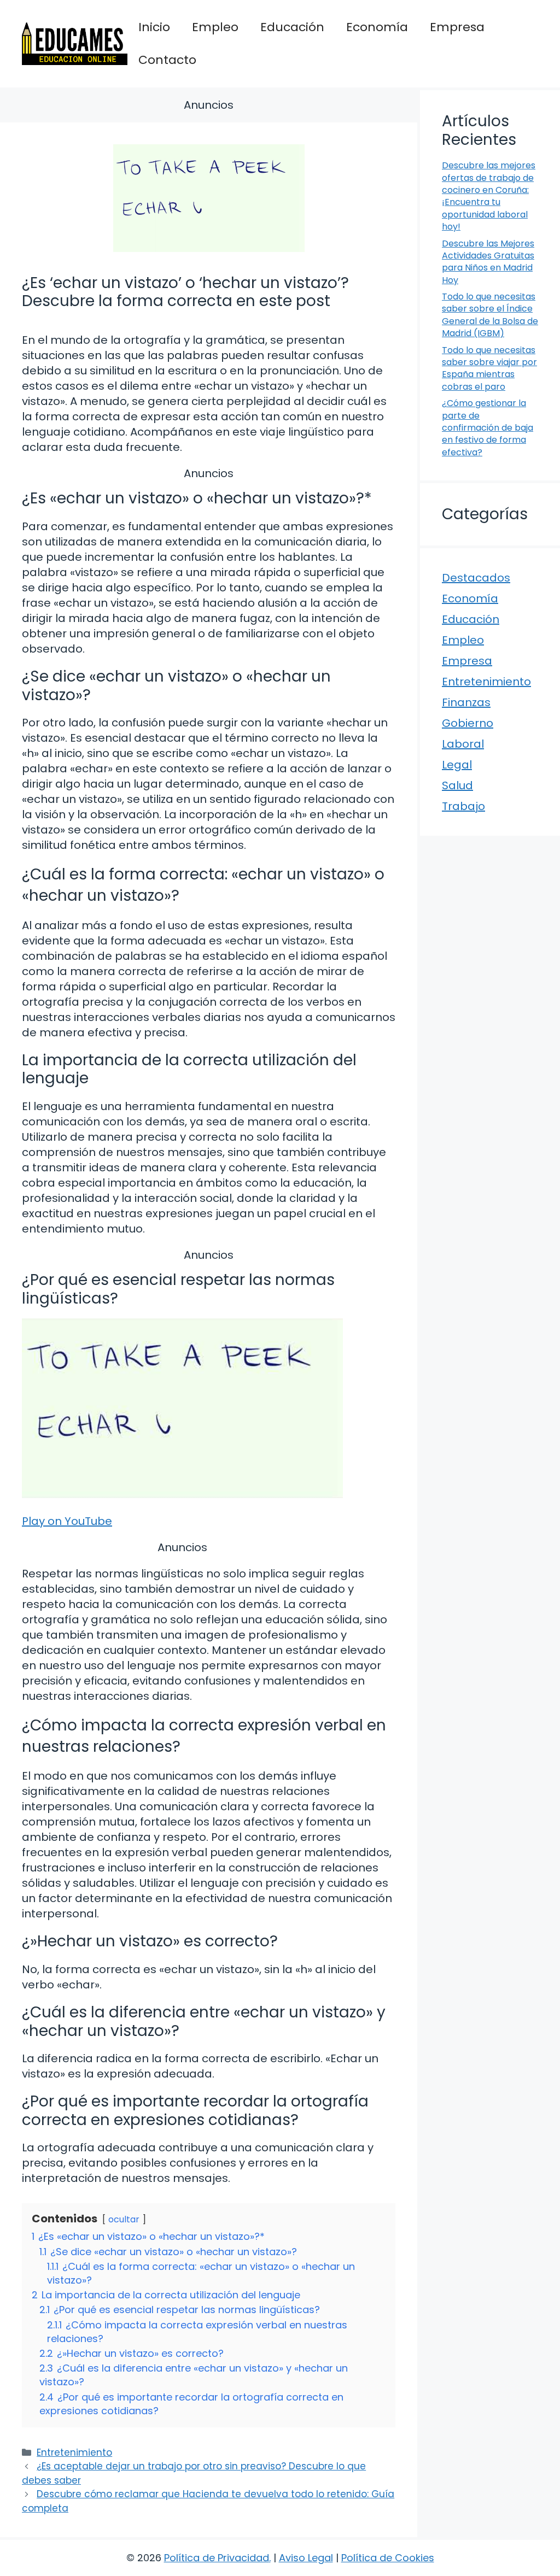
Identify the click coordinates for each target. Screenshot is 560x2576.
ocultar (124, 2219)
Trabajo (463, 806)
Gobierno (468, 723)
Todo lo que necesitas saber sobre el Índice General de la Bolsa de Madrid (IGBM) (490, 315)
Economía (377, 27)
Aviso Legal (306, 2558)
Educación (292, 27)
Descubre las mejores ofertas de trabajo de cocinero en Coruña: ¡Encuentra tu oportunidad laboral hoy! (489, 196)
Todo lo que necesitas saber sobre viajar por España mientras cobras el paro (489, 368)
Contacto (167, 60)
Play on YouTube (67, 1521)
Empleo (215, 27)
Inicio (154, 27)
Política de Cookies (388, 2558)
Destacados (476, 578)
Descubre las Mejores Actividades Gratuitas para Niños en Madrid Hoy (488, 262)
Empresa (457, 27)
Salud (457, 785)
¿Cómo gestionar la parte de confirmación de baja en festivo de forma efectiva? (488, 428)
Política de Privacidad (217, 2558)
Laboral (463, 744)
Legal (457, 765)
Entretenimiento (74, 2452)
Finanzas (466, 702)
